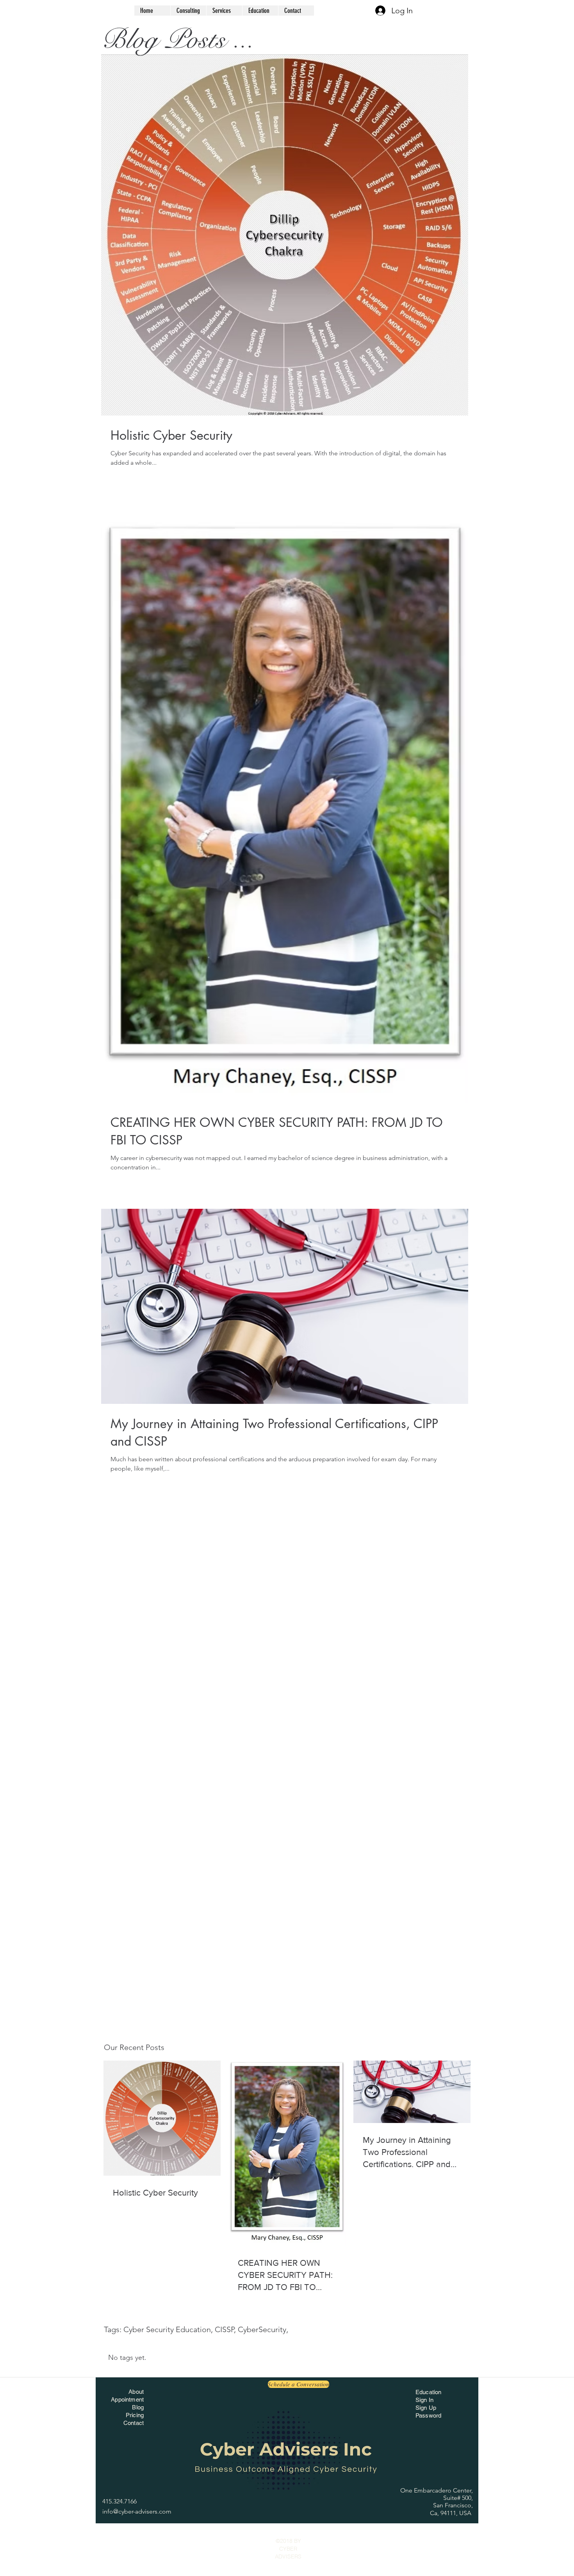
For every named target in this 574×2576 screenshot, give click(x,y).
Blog (138, 2407)
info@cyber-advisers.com (137, 2511)
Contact (134, 2423)
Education (428, 2392)
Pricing (135, 2415)
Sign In (424, 2400)
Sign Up (426, 2408)
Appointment (127, 2399)
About (136, 2392)
